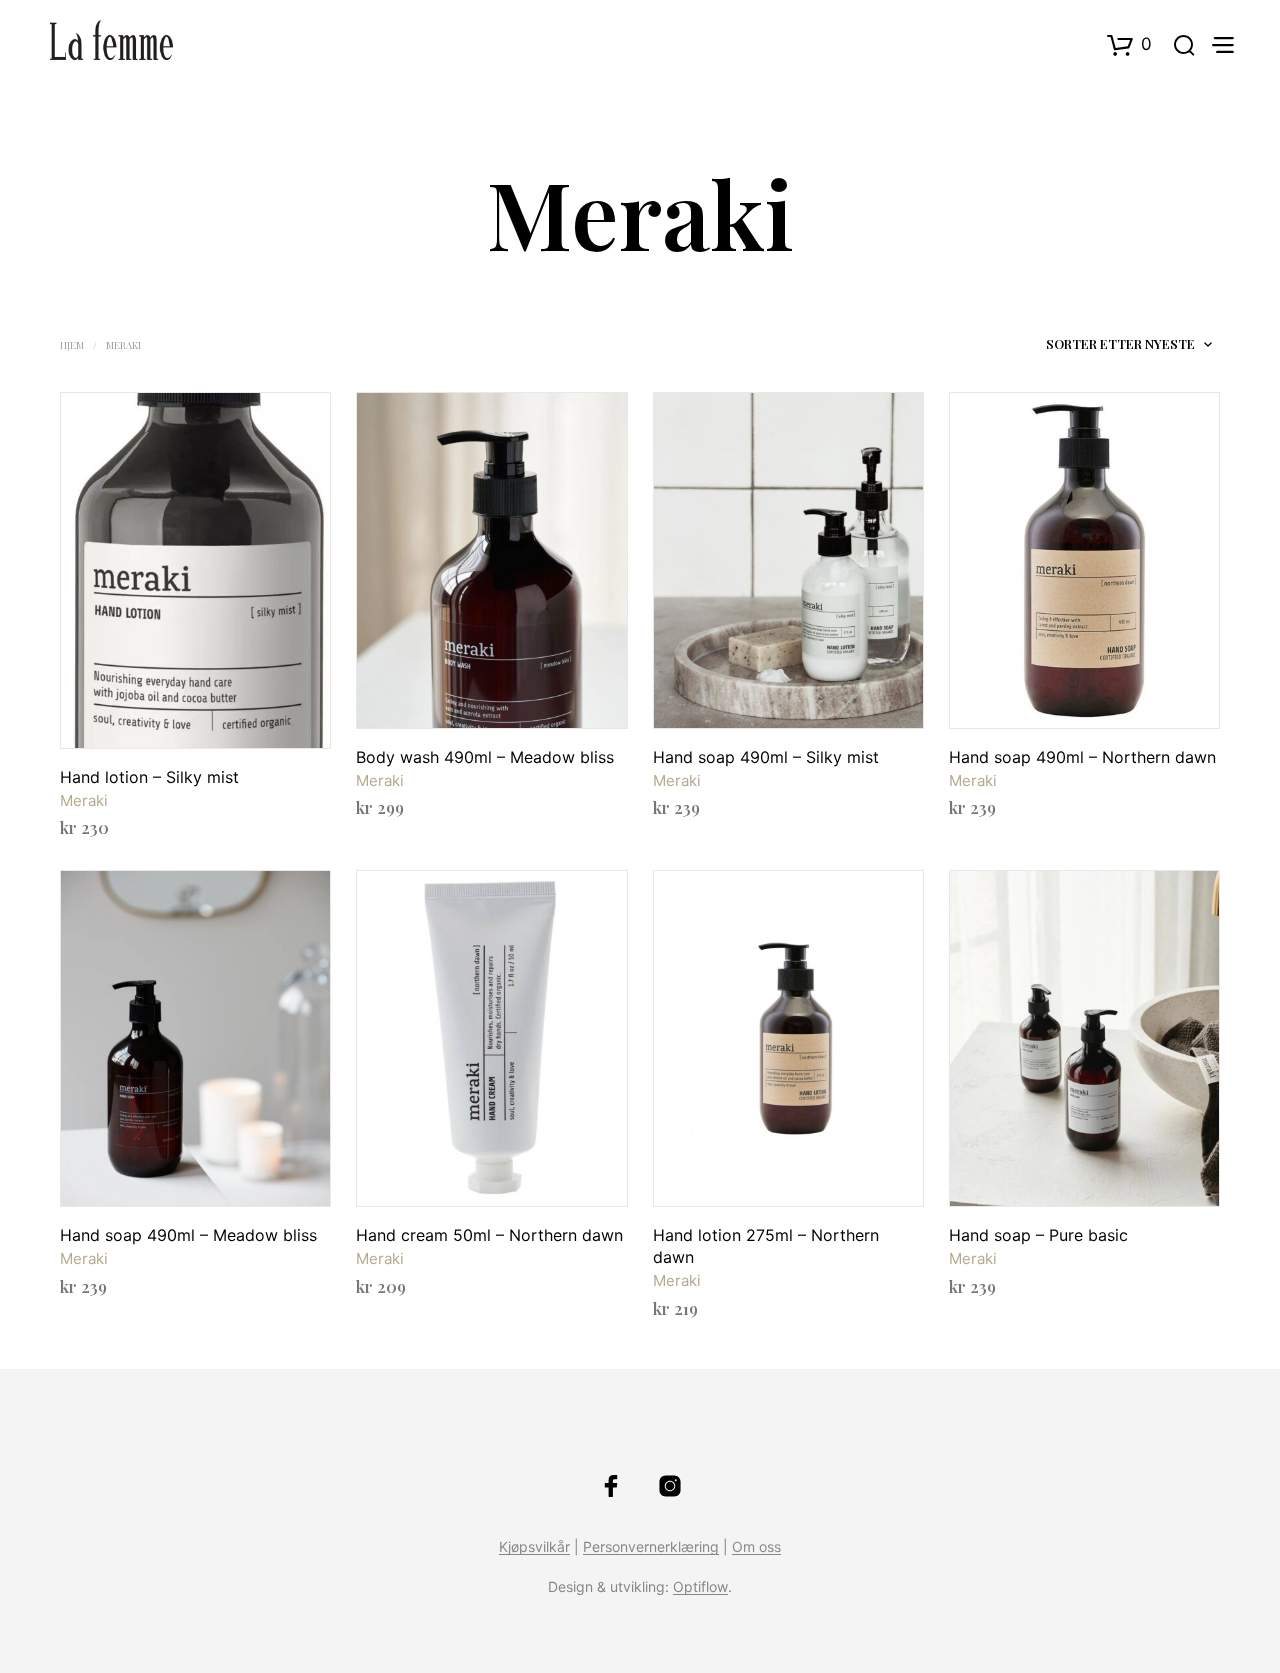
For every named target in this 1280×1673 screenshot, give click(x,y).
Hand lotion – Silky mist (149, 777)
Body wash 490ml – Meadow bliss (485, 757)
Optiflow (700, 1587)
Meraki (84, 800)
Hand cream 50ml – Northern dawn (489, 1235)
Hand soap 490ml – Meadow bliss (188, 1235)
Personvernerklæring (651, 1547)
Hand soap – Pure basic (1038, 1235)
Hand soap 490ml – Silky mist (766, 757)
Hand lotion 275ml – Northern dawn (766, 1246)
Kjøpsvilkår (534, 1547)
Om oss (756, 1547)
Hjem (72, 345)
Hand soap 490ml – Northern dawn (1082, 757)
